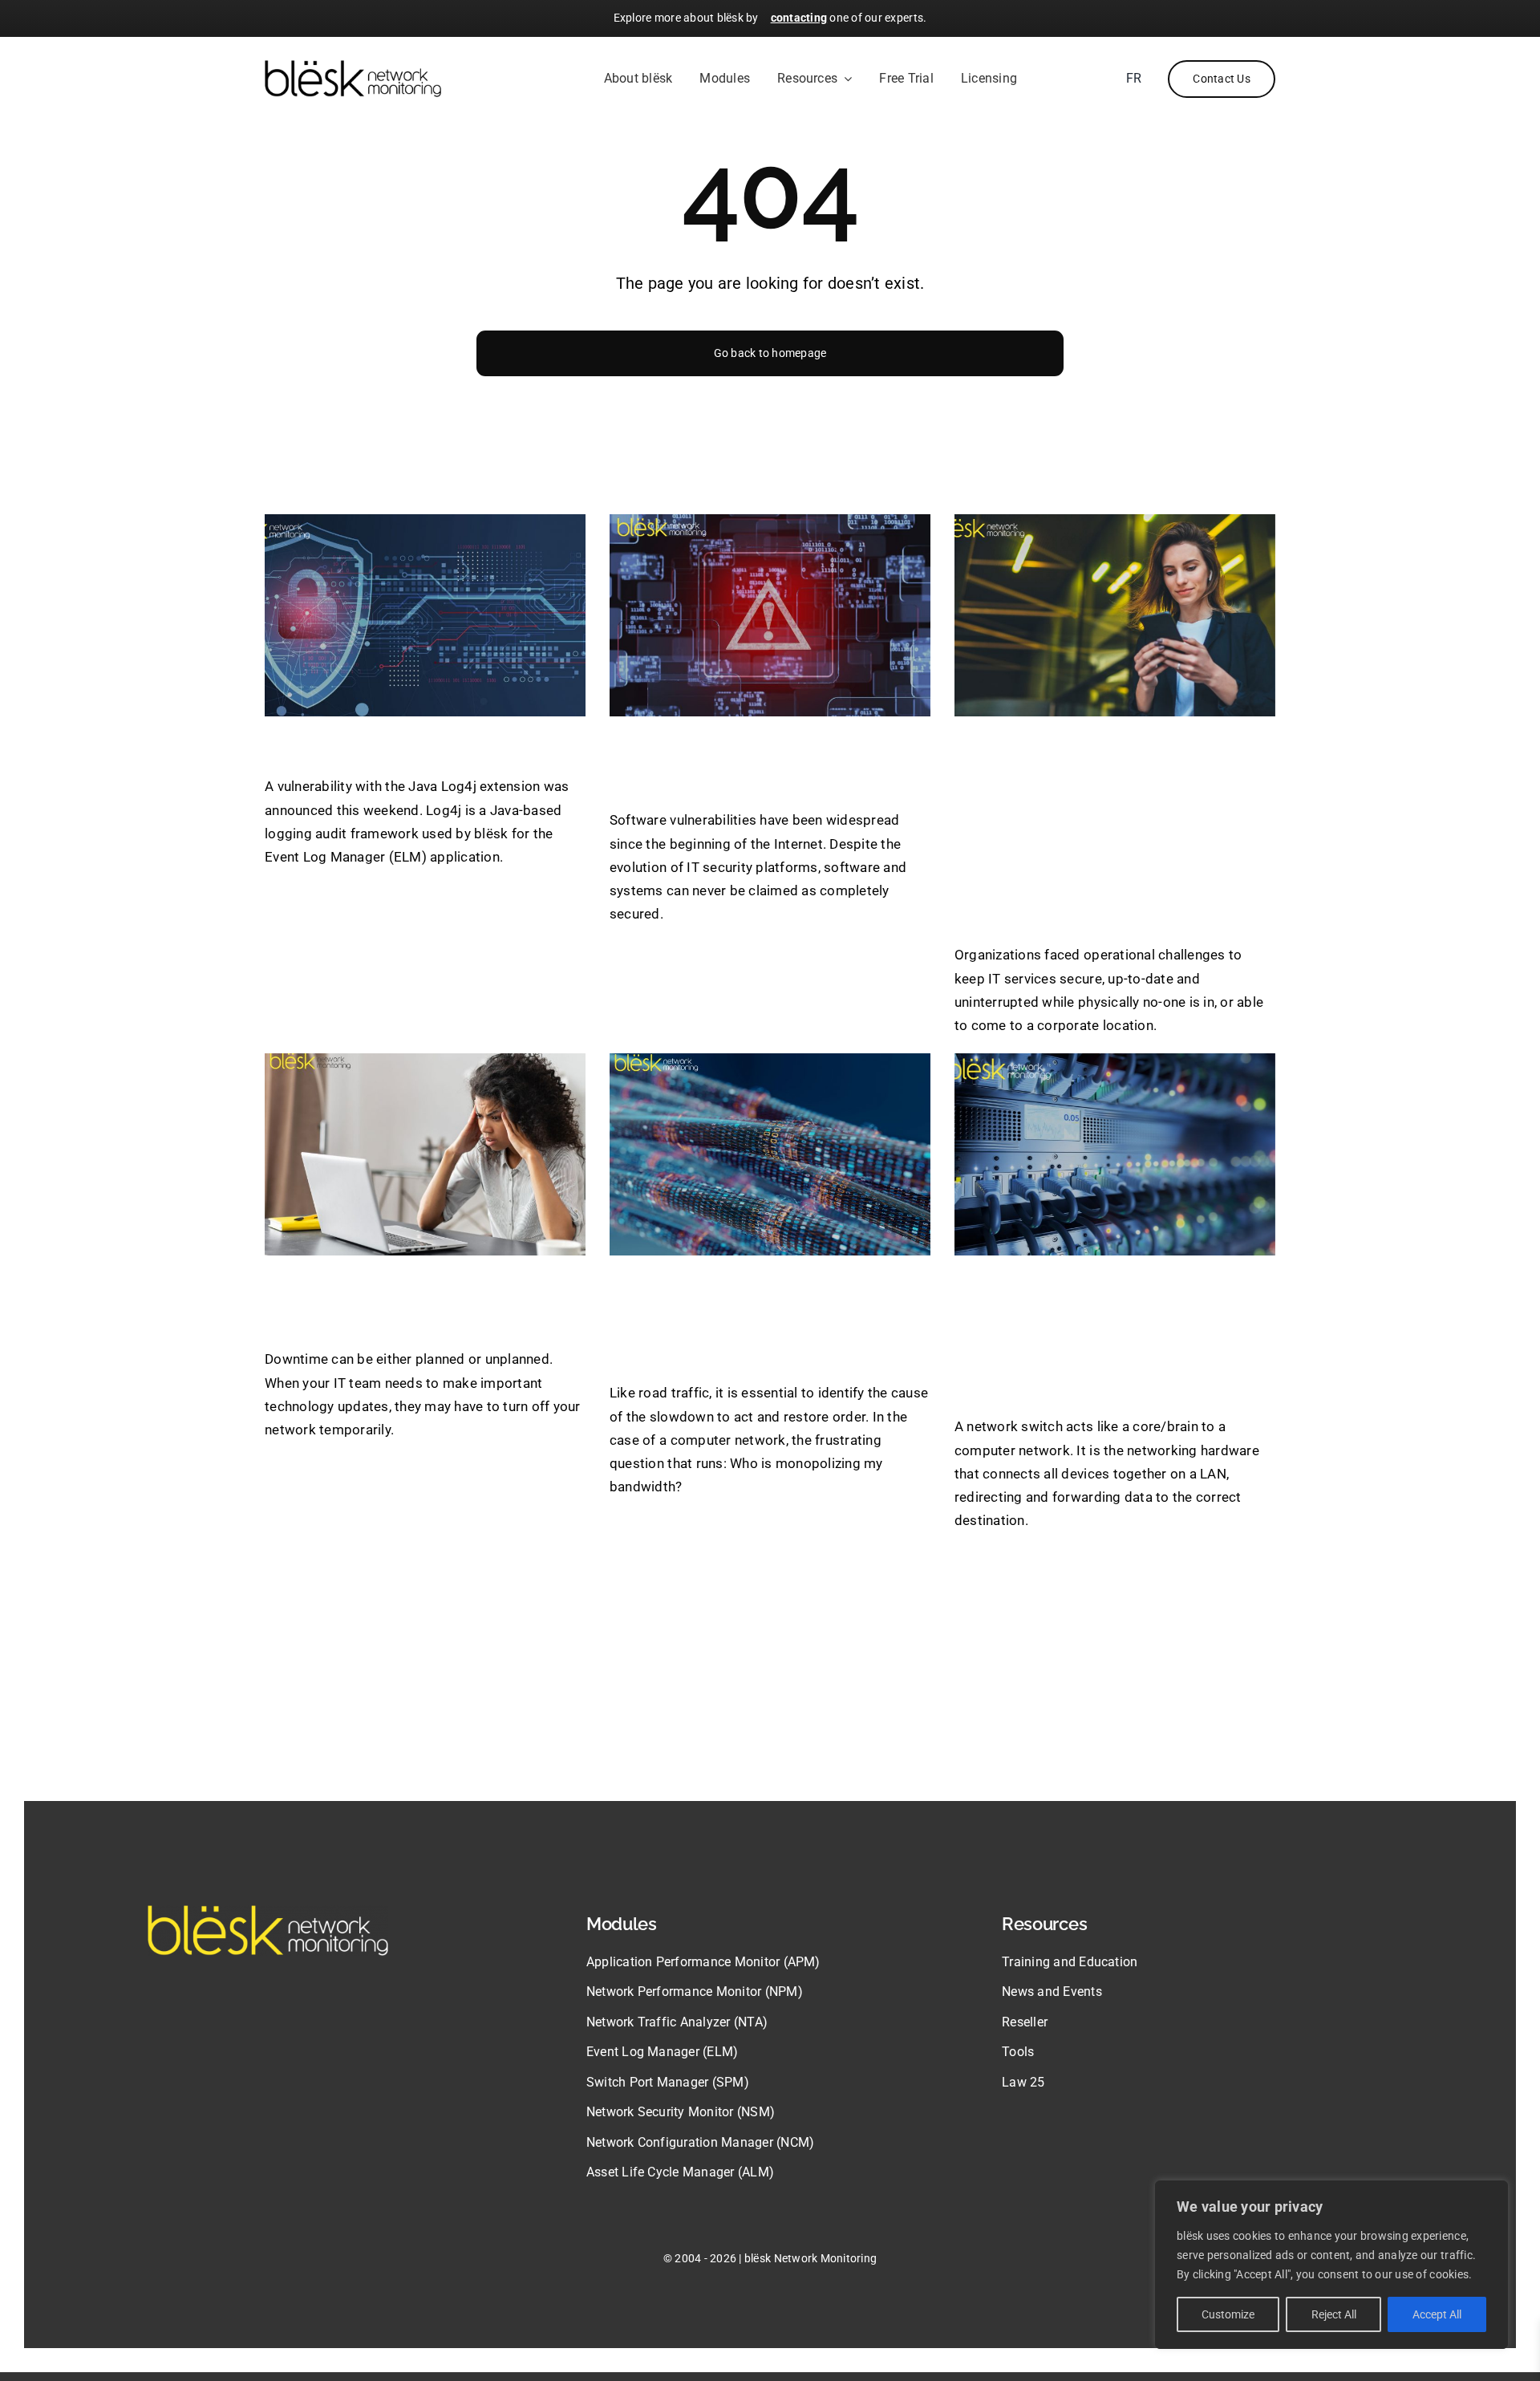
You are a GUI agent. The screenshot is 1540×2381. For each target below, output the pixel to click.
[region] (1331, 2265)
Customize (1228, 2314)
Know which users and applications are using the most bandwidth (750, 1318)
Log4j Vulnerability (382, 745)
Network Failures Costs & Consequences (422, 1301)
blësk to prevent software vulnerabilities (756, 762)
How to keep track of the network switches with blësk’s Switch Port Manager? (1109, 1334)
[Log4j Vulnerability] (425, 615)
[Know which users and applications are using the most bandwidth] (770, 1154)
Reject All (1334, 2314)
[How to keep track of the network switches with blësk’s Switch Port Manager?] (1115, 1154)
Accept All (1437, 2314)
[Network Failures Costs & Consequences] (425, 1154)
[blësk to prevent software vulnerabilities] (770, 615)
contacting (799, 18)
